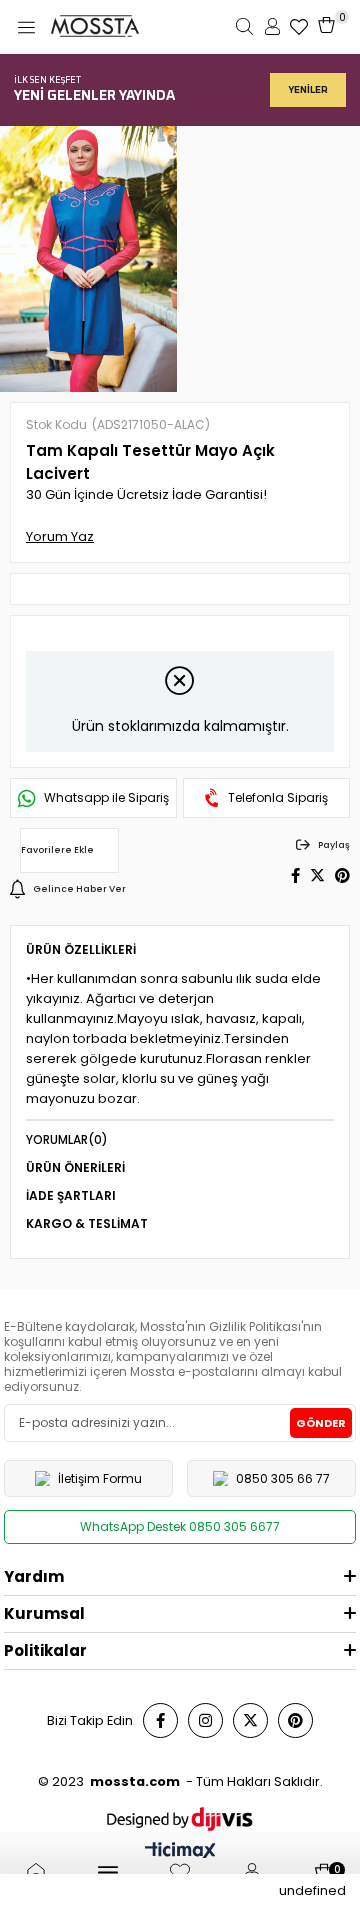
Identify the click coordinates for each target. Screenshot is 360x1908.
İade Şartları (71, 1195)
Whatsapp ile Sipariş (106, 798)
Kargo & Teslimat (87, 1223)
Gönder (321, 1423)
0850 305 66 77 (283, 1478)
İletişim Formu (100, 1478)
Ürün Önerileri (75, 1167)
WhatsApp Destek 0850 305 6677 (180, 1526)
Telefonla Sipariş (278, 798)
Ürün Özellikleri (81, 949)
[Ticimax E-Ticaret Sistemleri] (180, 1852)
